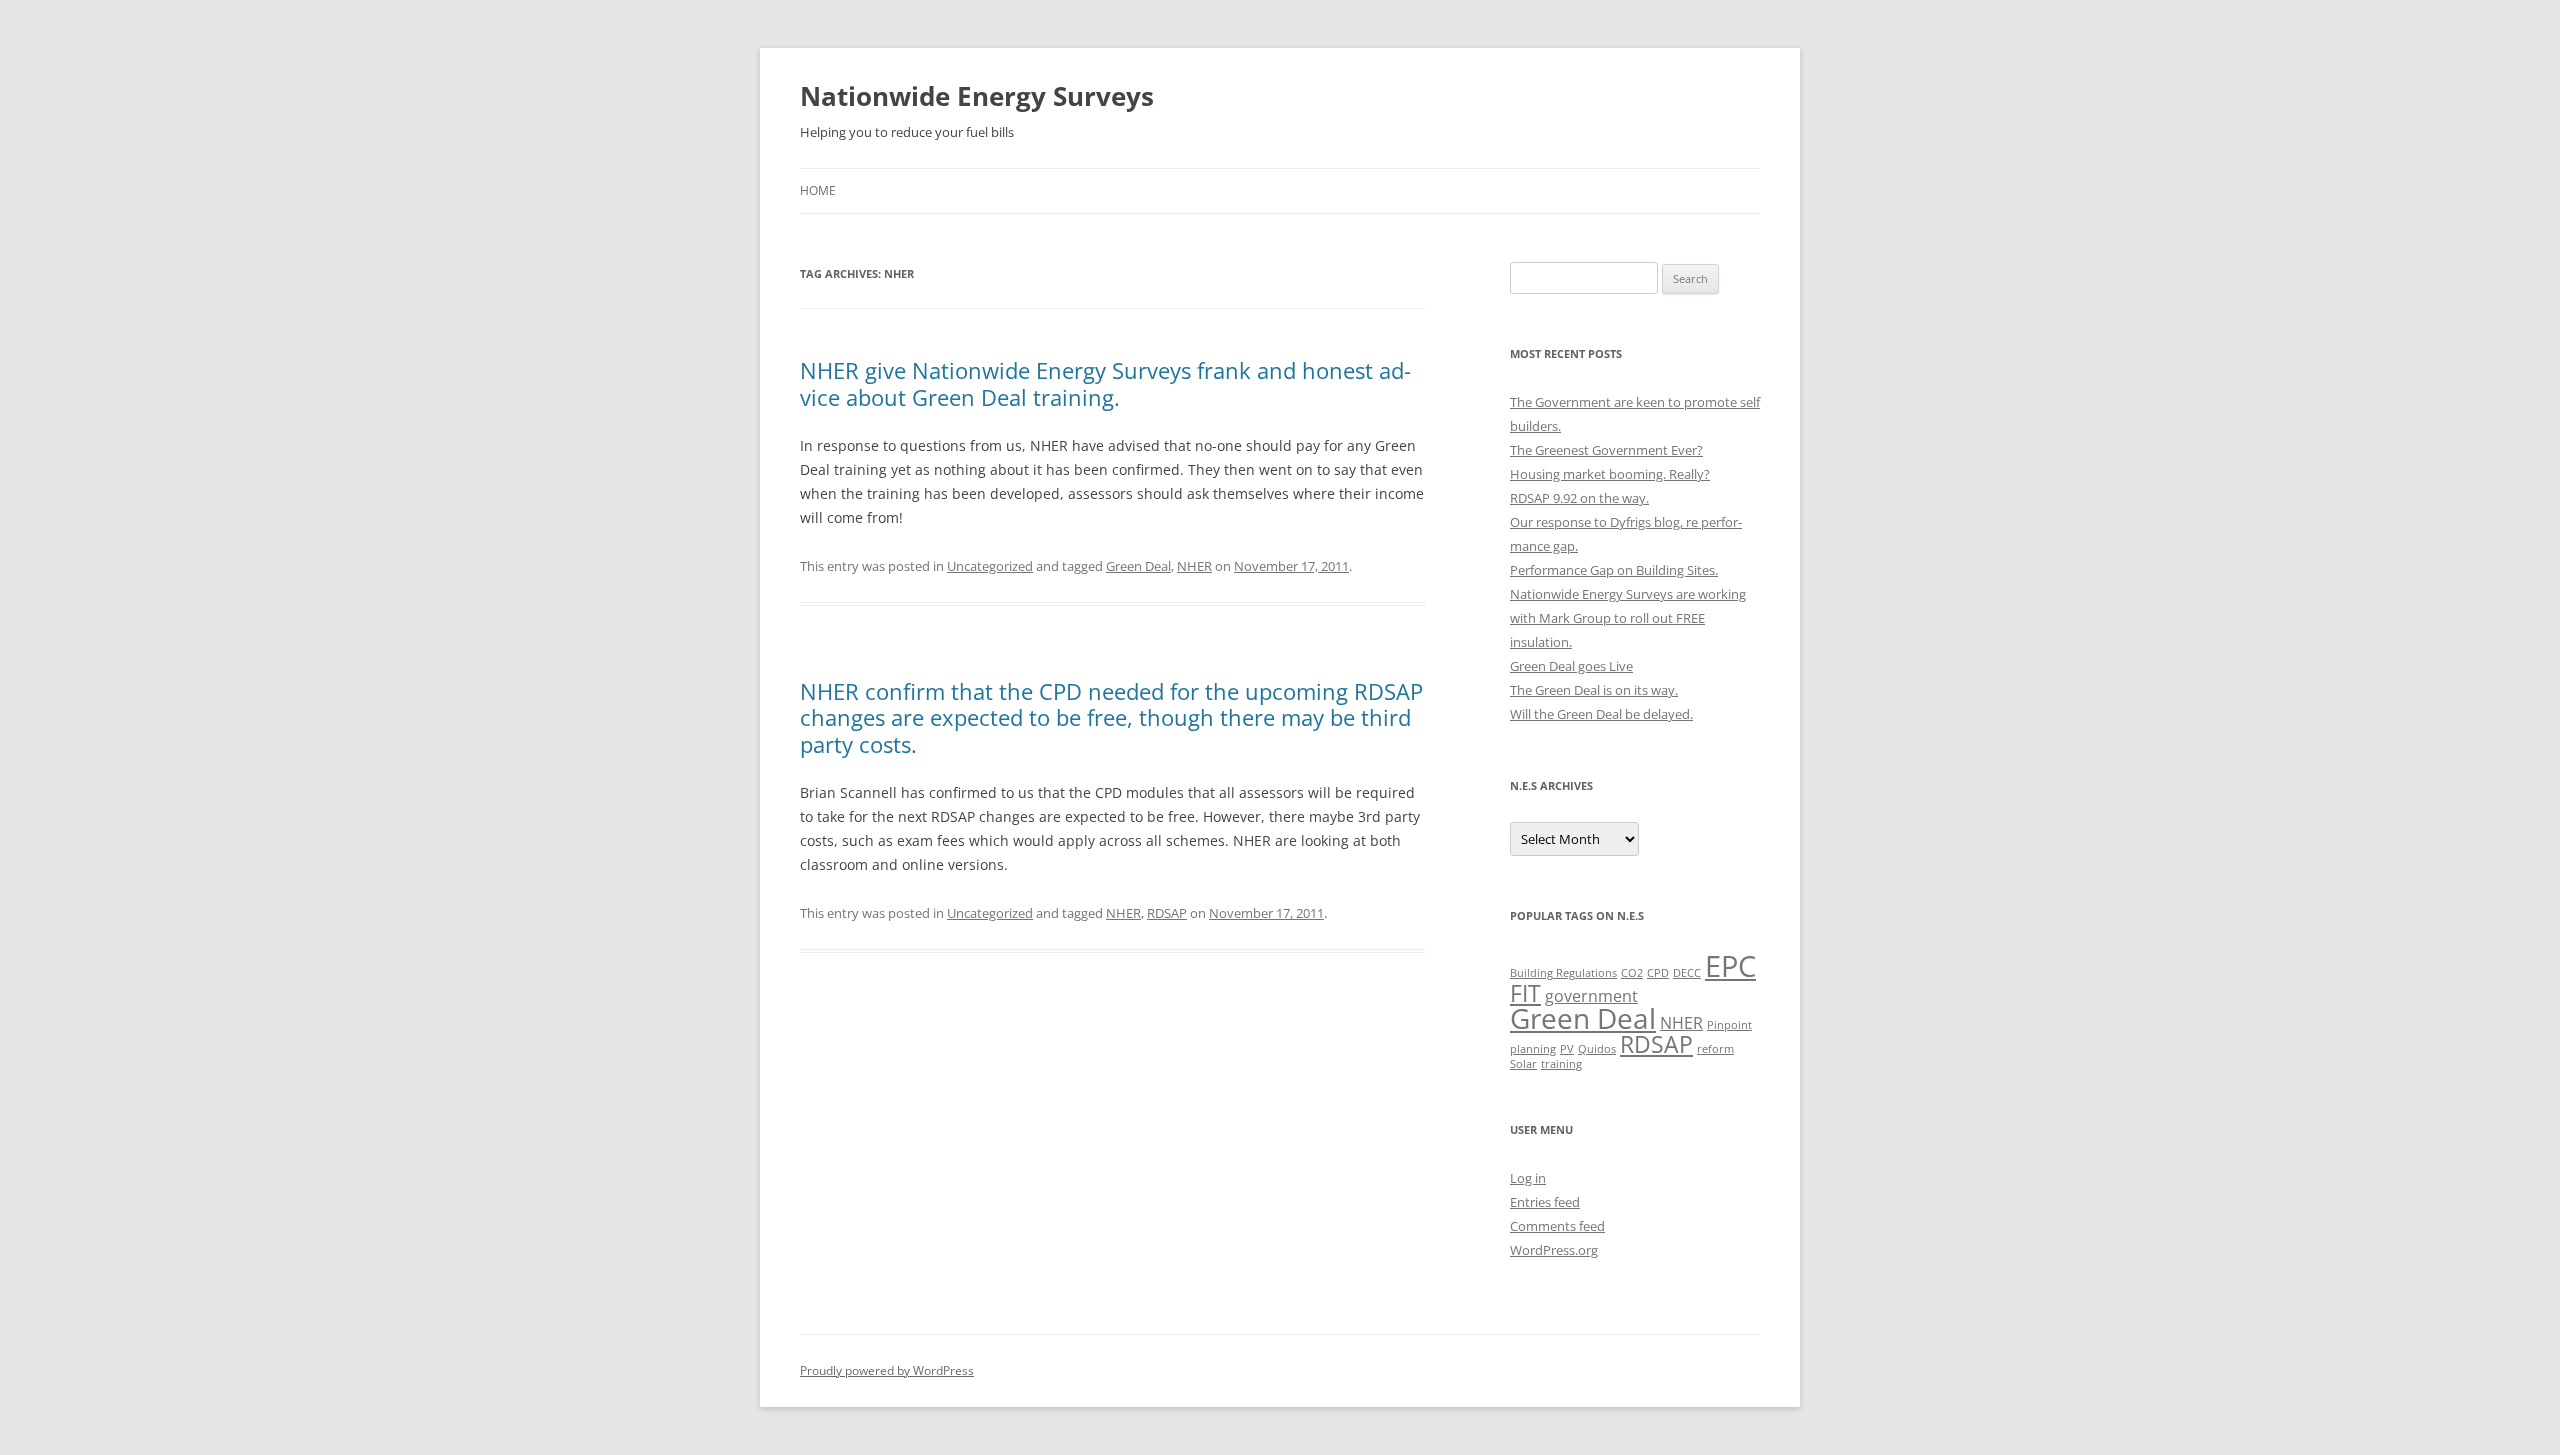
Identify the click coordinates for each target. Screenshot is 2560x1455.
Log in (1528, 1178)
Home (818, 190)
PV (1567, 1049)
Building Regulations (1563, 973)
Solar (1523, 1064)
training (1561, 1064)
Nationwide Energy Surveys (977, 96)
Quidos (1597, 1049)
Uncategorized (990, 566)
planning (1533, 1049)
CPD (1658, 973)
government (1591, 996)
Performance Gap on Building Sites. (1614, 570)
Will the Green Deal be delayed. (1601, 714)
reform (1715, 1049)
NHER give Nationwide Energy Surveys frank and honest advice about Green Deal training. (1105, 383)
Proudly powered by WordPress (887, 1370)
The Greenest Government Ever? (1606, 450)
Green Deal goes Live (1571, 666)
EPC (1730, 966)
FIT (1525, 993)
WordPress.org (1554, 1250)
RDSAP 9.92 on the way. (1579, 498)
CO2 (1632, 973)
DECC (1687, 973)
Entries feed (1545, 1202)
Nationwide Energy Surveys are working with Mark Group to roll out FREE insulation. (1628, 618)
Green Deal (1138, 566)
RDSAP (1167, 913)
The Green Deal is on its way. (1594, 690)
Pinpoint (1729, 1025)
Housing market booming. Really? (1610, 474)
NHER (1194, 566)
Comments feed (1557, 1226)
